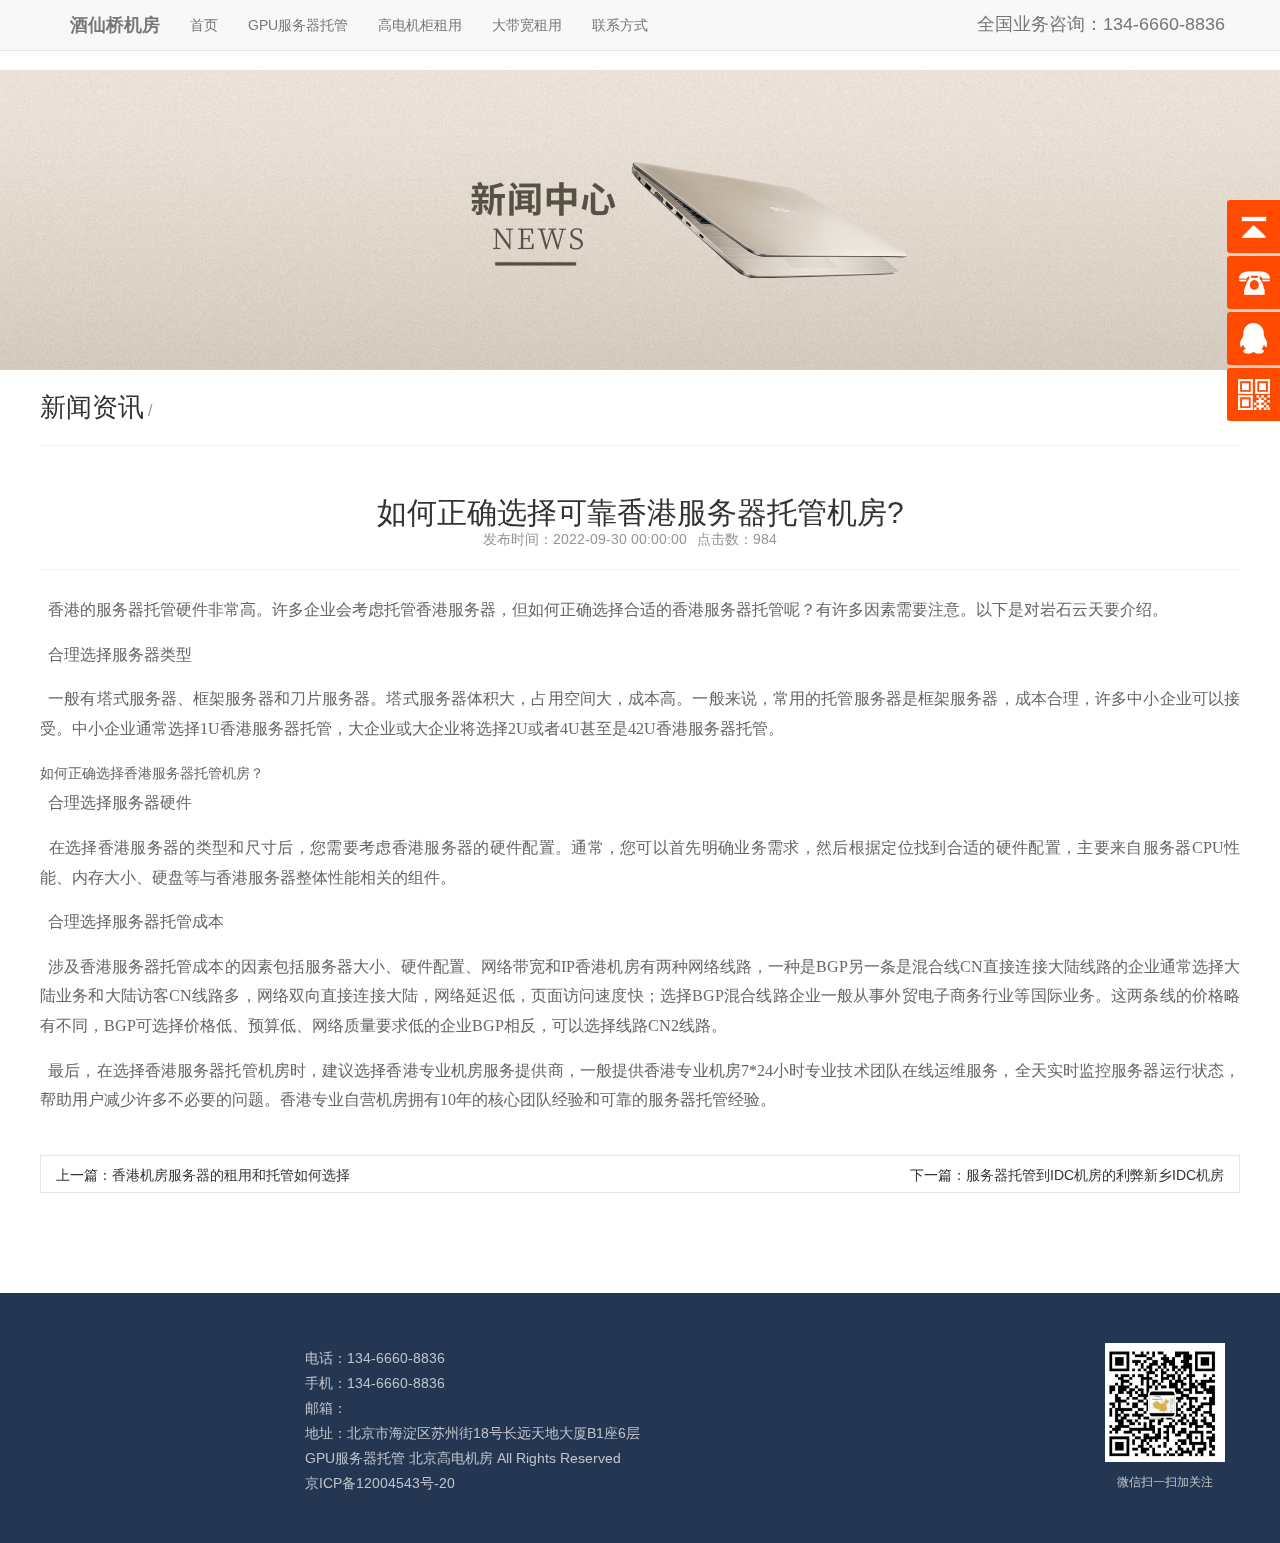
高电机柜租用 (420, 25)
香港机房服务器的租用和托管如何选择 (231, 1175)
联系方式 (620, 25)
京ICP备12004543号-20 (380, 1483)
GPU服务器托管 (298, 25)
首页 (204, 25)
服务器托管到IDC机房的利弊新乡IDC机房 (1095, 1175)
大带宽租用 (527, 25)
